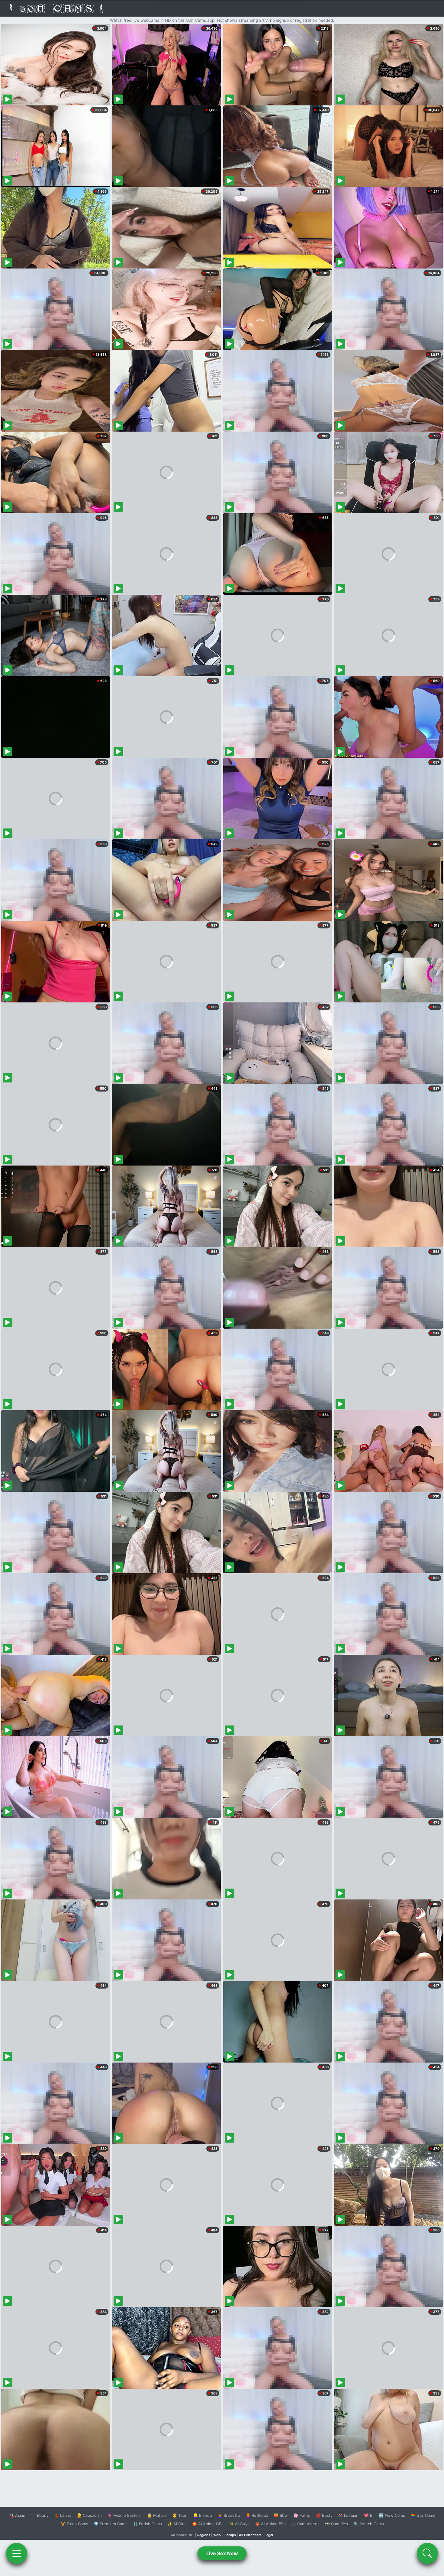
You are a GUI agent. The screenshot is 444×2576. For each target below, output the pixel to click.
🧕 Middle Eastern (124, 2515)
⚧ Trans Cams (74, 2524)
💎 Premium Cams (111, 2524)
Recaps (230, 2535)
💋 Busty (324, 2515)
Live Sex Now (222, 2553)
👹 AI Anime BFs (270, 2524)
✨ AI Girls (177, 2524)
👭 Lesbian (348, 2515)
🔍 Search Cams (369, 2524)
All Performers (250, 2535)
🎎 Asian (17, 2515)
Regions (204, 2535)
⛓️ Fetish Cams (147, 2524)
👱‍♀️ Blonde (203, 2515)
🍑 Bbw (281, 2515)
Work (217, 2535)
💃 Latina (63, 2515)
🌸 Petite (302, 2515)
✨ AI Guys (239, 2524)
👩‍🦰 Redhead (257, 2515)
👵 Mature (157, 2515)
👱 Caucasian (89, 2515)
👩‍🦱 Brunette (229, 2515)
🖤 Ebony (40, 2515)
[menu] (17, 2553)
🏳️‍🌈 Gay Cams (423, 2515)
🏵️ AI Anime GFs (208, 2524)
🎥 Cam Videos (305, 2524)
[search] (427, 2553)
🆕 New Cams (392, 2515)
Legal (269, 2535)
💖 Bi (369, 2515)
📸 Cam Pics (336, 2524)
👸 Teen (180, 2515)
